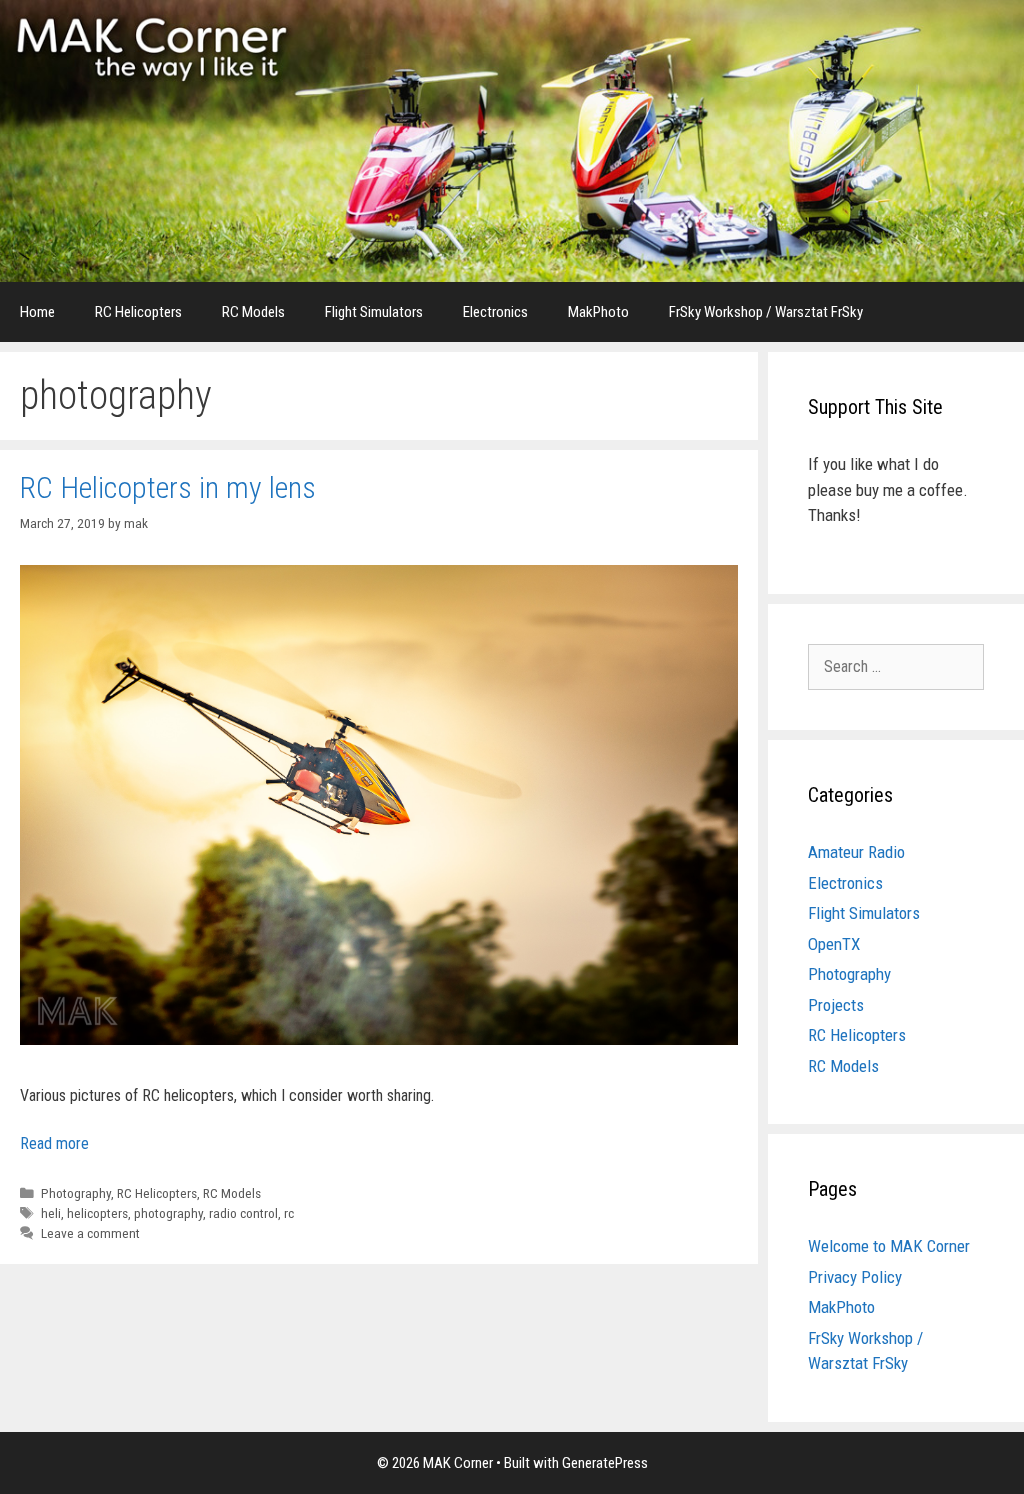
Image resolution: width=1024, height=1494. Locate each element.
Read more (54, 1143)
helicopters (97, 1213)
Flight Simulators (374, 312)
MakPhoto (598, 312)
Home (37, 312)
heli (51, 1213)
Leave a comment (90, 1233)
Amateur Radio (856, 852)
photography (168, 1213)
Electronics (495, 312)
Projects (836, 1005)
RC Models (253, 312)
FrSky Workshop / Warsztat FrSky (766, 312)
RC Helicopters (138, 312)
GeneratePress (605, 1463)
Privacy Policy (855, 1277)
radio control (243, 1213)
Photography (76, 1193)
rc (289, 1213)
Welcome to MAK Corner (889, 1246)
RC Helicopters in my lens (168, 487)
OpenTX (834, 944)
